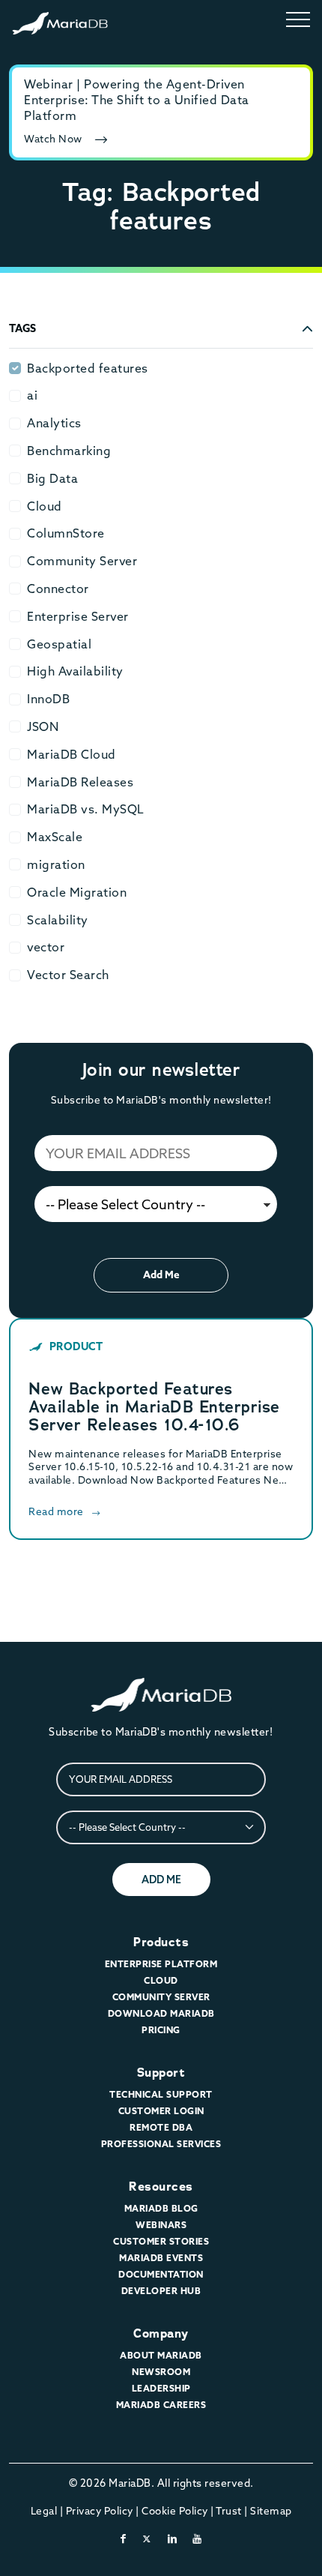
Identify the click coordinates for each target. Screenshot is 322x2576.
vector (46, 947)
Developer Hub (161, 2291)
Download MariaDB (161, 2013)
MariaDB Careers (161, 2405)
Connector (58, 589)
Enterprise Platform (161, 1964)
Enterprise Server (78, 616)
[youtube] (197, 2539)
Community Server (82, 561)
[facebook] (124, 2539)
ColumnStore (66, 533)
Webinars (161, 2225)
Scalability (58, 920)
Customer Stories (161, 2241)
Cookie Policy (175, 2511)
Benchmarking (69, 451)
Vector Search (68, 975)
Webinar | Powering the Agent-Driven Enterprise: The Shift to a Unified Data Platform (137, 100)
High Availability (75, 671)
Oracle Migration (77, 892)
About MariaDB (161, 2355)
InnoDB (48, 699)
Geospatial (59, 644)
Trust (229, 2511)
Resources (161, 2187)
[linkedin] (173, 2539)
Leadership (161, 2388)
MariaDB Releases (80, 782)
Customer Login (161, 2111)
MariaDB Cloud (72, 754)
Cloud (45, 506)
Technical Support (161, 2094)
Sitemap (271, 2511)
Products (161, 1942)
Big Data (52, 478)
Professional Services (161, 2144)
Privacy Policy (100, 2511)
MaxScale (55, 837)
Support (161, 2073)
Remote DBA (161, 2127)
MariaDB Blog (161, 2208)
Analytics (54, 423)
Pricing (161, 2030)
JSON (43, 726)
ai (32, 395)
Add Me (161, 1275)
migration (56, 864)
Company (161, 2333)
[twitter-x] (147, 2539)
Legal (44, 2511)
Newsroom (161, 2372)
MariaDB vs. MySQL (86, 809)
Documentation (161, 2274)
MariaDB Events (161, 2258)
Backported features (88, 368)
